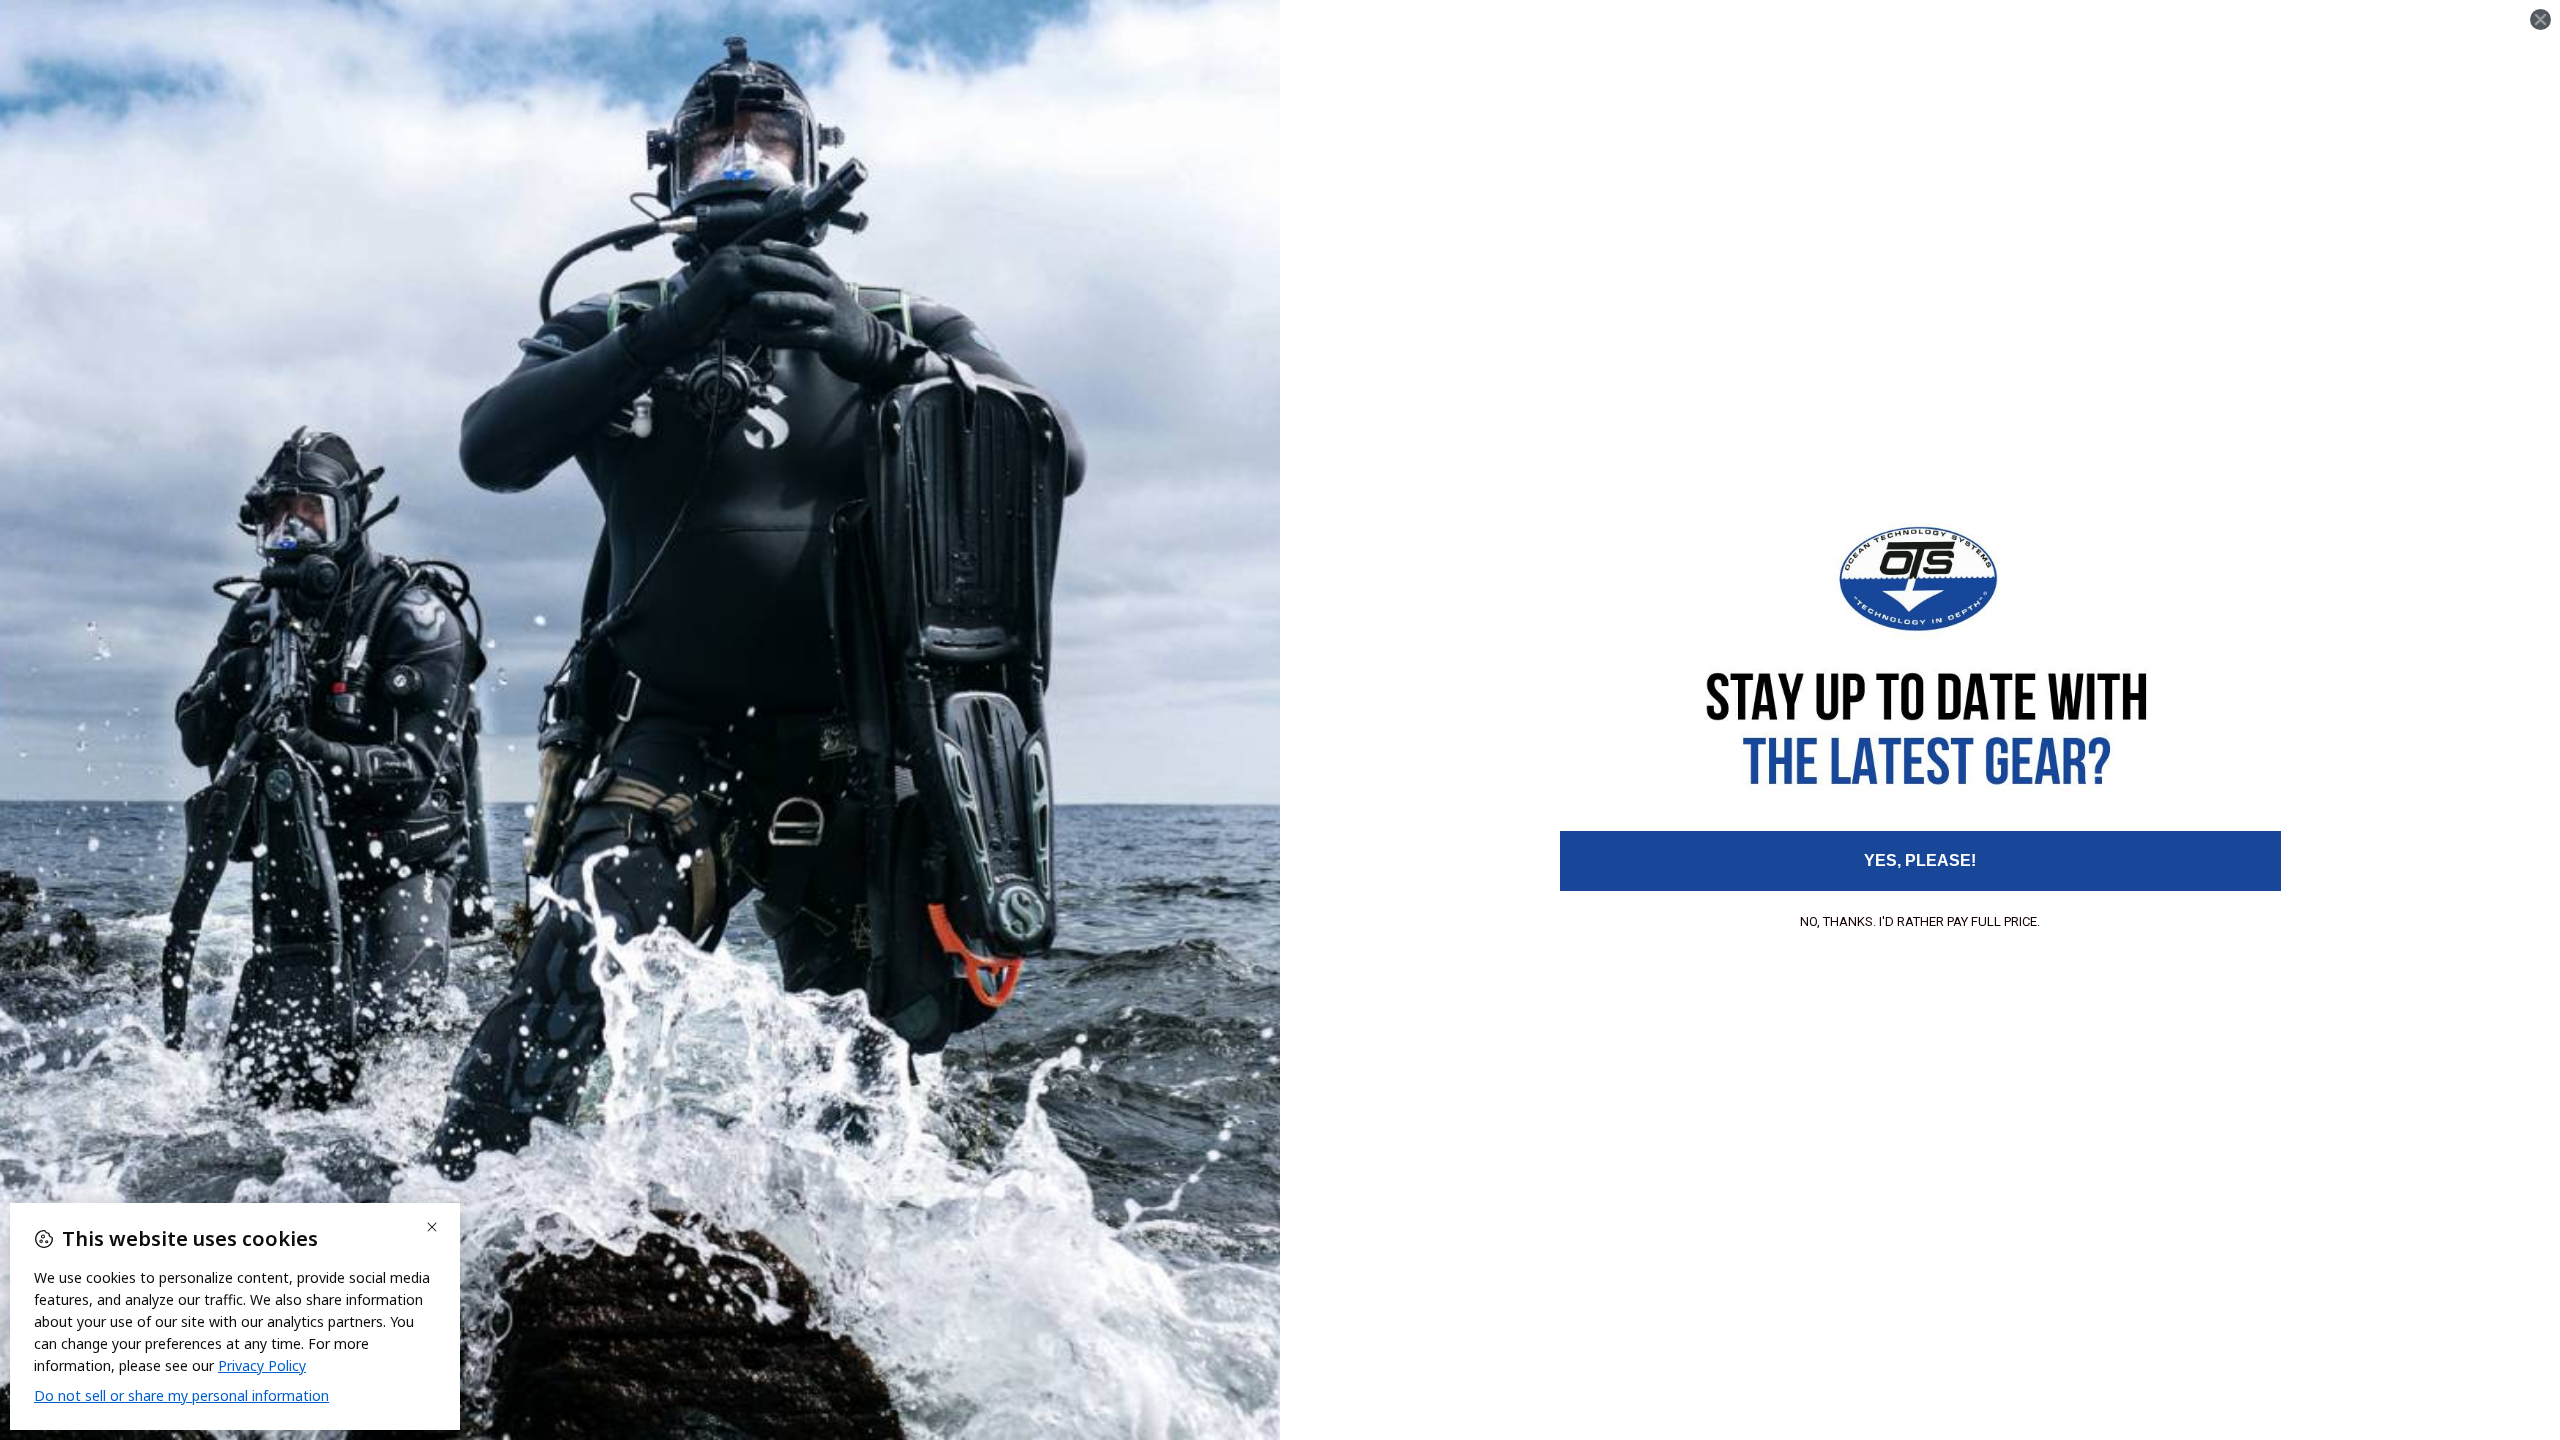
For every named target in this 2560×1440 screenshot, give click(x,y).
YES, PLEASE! (1920, 860)
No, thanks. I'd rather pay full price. (1920, 921)
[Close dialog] (2540, 19)
